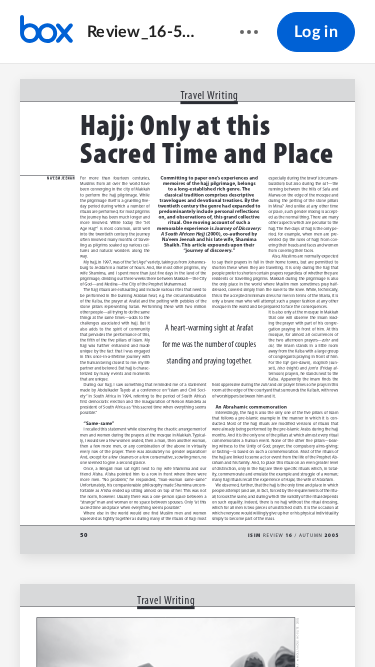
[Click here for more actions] (249, 32)
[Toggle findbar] (40, 618)
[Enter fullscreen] (336, 618)
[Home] (46, 32)
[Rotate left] (262, 618)
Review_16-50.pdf (144, 32)
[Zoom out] (154, 618)
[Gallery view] (300, 618)
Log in (316, 32)
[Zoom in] (222, 618)
